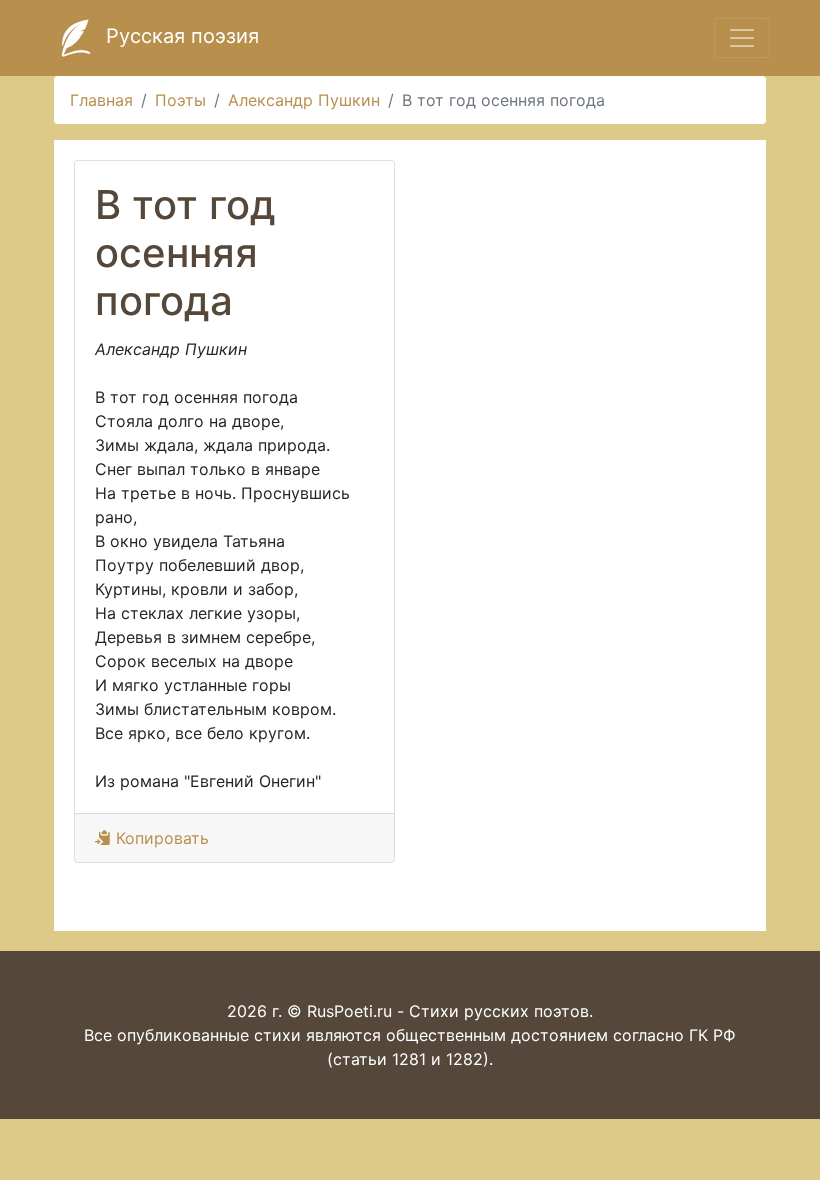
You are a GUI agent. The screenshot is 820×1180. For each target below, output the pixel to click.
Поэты (180, 100)
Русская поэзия (179, 36)
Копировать (160, 838)
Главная (101, 100)
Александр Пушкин (304, 100)
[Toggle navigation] (742, 38)
